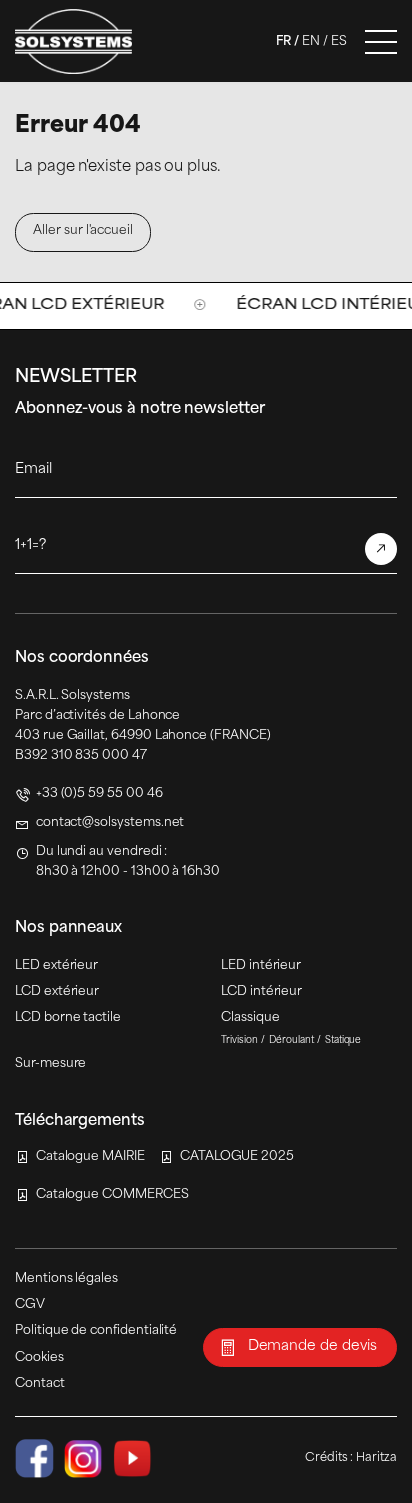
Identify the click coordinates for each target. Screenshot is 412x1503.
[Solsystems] (73, 41)
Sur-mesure (50, 1064)
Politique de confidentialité (96, 1331)
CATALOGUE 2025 (237, 1157)
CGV (30, 1305)
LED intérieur (261, 966)
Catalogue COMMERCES (112, 1195)
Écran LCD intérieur (298, 305)
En (311, 42)
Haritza (376, 1458)
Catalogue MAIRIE (90, 1157)
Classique (250, 1018)
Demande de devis (312, 1346)
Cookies (39, 1358)
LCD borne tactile (68, 1018)
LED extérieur (56, 966)
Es (339, 42)
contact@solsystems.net (110, 823)
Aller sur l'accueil (83, 231)
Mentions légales (66, 1279)
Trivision (239, 1040)
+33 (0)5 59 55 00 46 (99, 794)
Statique (343, 1040)
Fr (283, 42)
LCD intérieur (261, 992)
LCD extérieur (57, 992)
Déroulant (291, 1040)
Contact (40, 1384)
